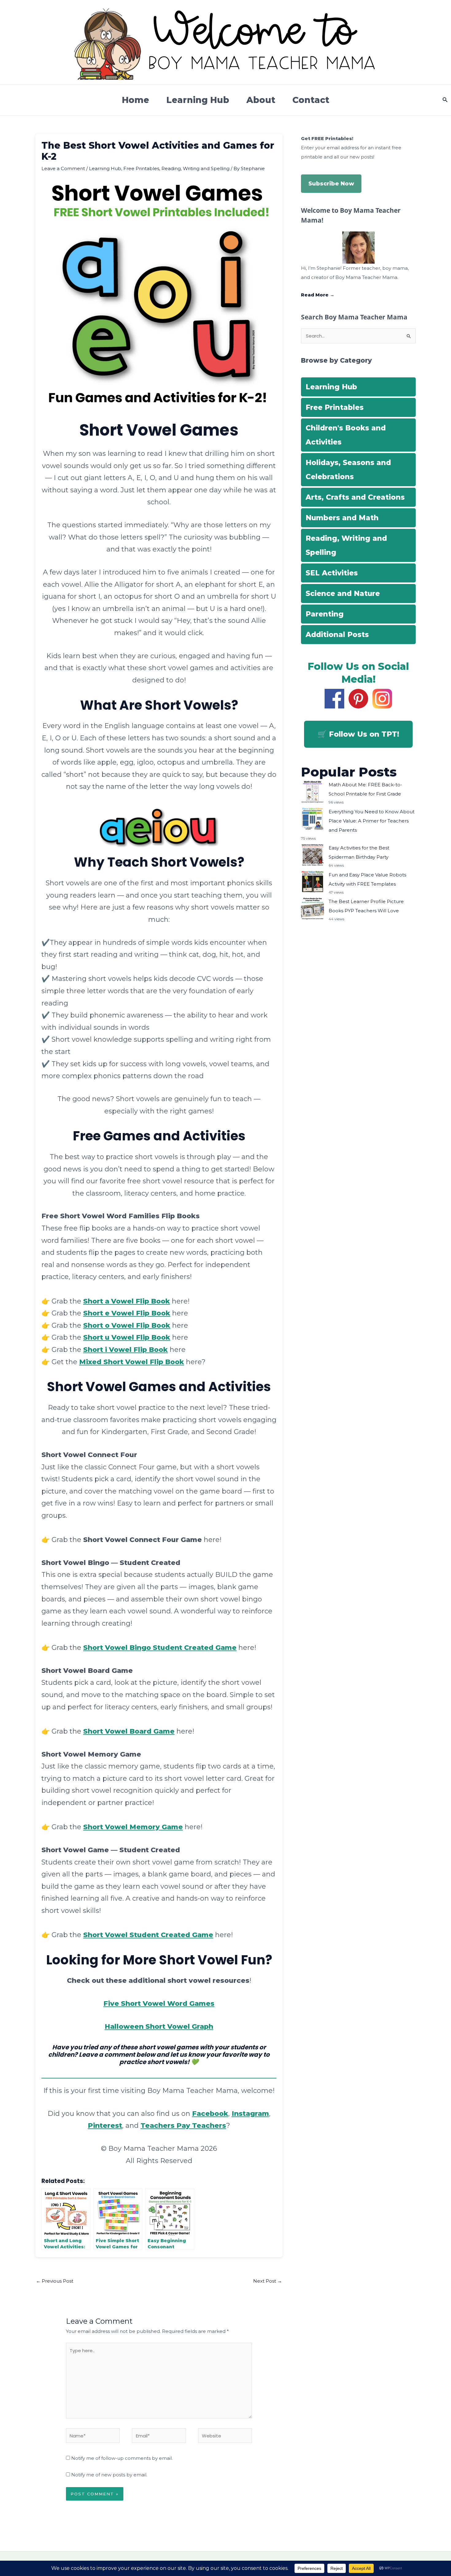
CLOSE (352, 40)
